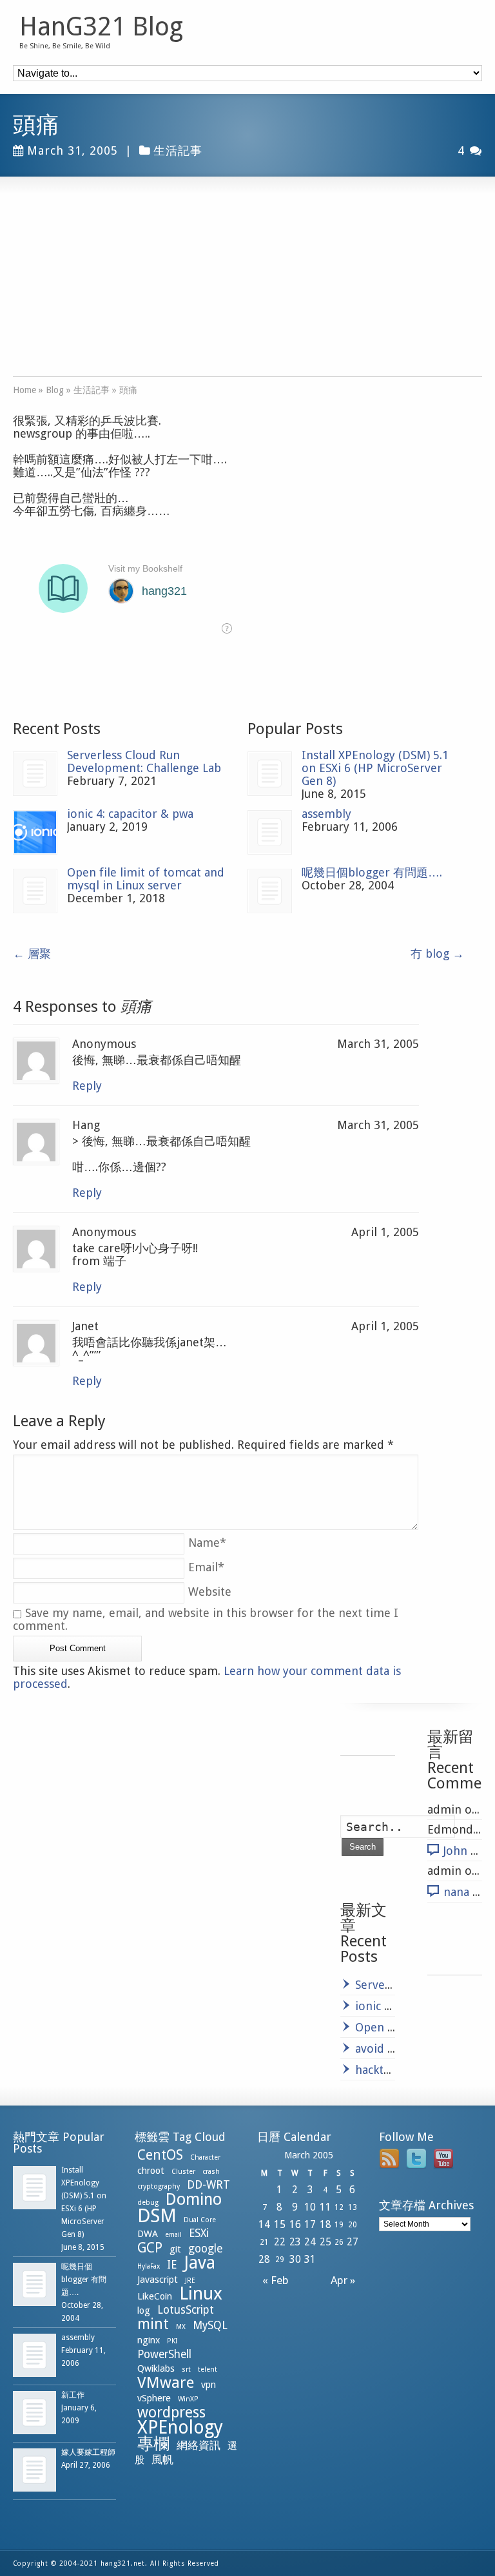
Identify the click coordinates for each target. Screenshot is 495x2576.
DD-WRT (209, 2185)
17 (310, 2224)
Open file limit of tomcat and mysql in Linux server (146, 879)
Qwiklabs (156, 2368)
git (175, 2249)
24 (310, 2242)
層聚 (32, 954)
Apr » (345, 2280)
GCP (150, 2248)
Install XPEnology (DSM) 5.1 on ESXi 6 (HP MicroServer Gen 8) (375, 768)
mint (153, 2324)
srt (186, 2369)
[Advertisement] (247, 286)
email (173, 2235)
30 (295, 2259)
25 (325, 2242)
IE (172, 2265)
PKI (172, 2341)
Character (205, 2157)
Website (210, 1592)
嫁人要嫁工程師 (88, 2452)
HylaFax (149, 2266)
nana (456, 1892)
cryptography (159, 2186)
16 (295, 2224)
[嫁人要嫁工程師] (34, 2470)
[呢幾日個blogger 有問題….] (270, 891)
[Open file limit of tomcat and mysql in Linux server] (35, 891)
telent (208, 2369)
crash (211, 2172)
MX (181, 2327)
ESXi (199, 2233)
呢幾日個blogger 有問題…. (372, 872)
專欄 (153, 2444)
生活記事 (178, 150)
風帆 (162, 2459)
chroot (151, 2171)
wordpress (171, 2412)
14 (264, 2224)
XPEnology (180, 2427)
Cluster (183, 2172)
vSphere (154, 2398)
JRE (190, 2281)
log (144, 2310)
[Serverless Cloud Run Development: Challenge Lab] (35, 774)
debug (148, 2203)
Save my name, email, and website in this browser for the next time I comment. (206, 1619)
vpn (209, 2385)
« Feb (273, 2280)
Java (199, 2262)
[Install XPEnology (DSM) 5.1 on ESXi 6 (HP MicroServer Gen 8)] (270, 774)
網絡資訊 (199, 2445)
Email (206, 1567)
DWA (148, 2234)
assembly (326, 814)
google (205, 2249)
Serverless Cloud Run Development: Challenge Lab (144, 761)
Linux (201, 2293)
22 (280, 2242)
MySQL (210, 2325)
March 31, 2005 (73, 150)
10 (310, 2207)
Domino (194, 2199)
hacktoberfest (393, 2070)
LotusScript (186, 2310)
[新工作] (34, 2413)
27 (353, 2242)
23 (295, 2242)
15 (280, 2224)
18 (325, 2224)
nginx (149, 2340)
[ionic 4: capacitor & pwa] (35, 832)
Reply (87, 1086)
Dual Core (200, 2220)
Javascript (158, 2280)
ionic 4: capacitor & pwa (130, 814)
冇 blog (437, 954)
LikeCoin (155, 2296)
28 (264, 2259)
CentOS (160, 2155)
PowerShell (164, 2354)
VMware (166, 2383)
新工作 (73, 2395)
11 (325, 2207)
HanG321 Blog (101, 27)
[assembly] (270, 832)
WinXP (188, 2399)
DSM (157, 2216)
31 (310, 2259)
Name (207, 1543)
